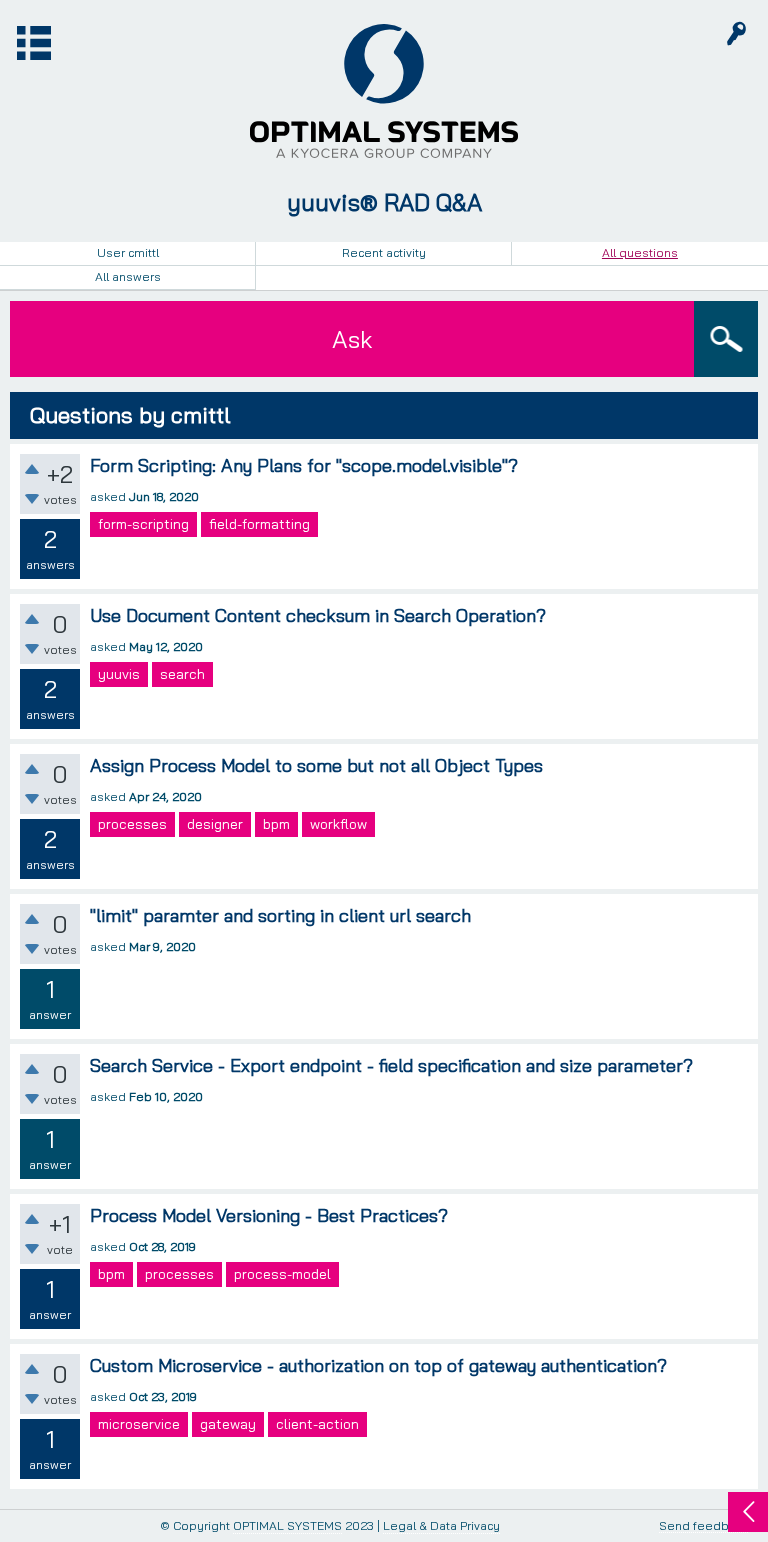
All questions (640, 252)
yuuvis (119, 674)
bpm (276, 824)
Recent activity (384, 252)
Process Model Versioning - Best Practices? (269, 1215)
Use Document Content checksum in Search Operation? (318, 615)
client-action (317, 1424)
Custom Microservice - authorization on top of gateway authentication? (378, 1365)
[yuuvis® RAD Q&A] (384, 91)
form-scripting (143, 524)
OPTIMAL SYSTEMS (287, 1525)
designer (215, 824)
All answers (128, 276)
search (182, 674)
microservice (139, 1424)
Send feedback (703, 1526)
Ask (352, 339)
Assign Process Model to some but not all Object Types (316, 765)
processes (132, 824)
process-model (282, 1274)
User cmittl (128, 252)
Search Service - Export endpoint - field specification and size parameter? (391, 1065)
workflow (338, 824)
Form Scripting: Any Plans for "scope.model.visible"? (304, 465)
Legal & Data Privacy (441, 1525)
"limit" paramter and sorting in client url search (280, 915)
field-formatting (259, 524)
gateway (228, 1424)
